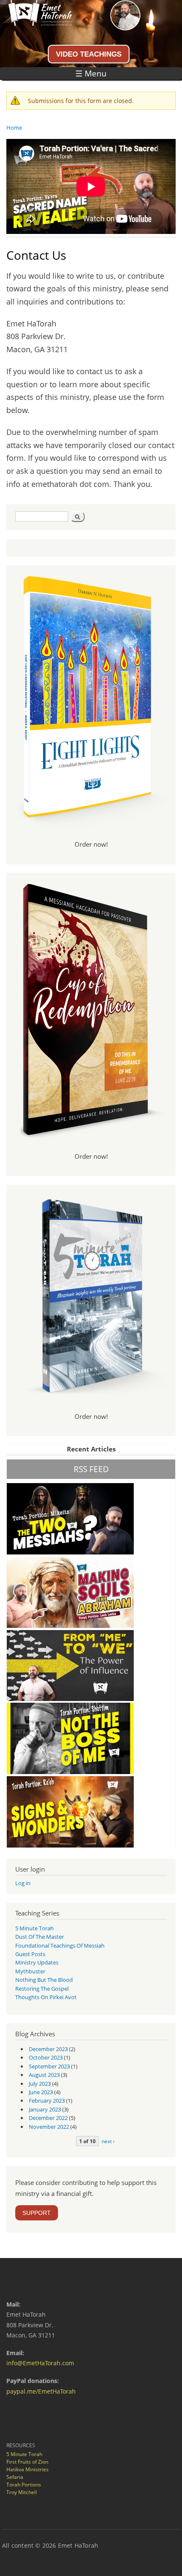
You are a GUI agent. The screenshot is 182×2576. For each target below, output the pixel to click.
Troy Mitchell (22, 2492)
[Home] (36, 23)
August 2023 (44, 2075)
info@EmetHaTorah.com (40, 2363)
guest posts (30, 1954)
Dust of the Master (40, 1937)
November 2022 (49, 2127)
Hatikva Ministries (28, 2469)
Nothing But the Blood (44, 1980)
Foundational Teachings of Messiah (60, 1946)
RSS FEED (91, 1469)
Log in (23, 1883)
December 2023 (48, 2049)
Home (14, 128)
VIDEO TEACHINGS (89, 54)
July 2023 (40, 2084)
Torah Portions (24, 2485)
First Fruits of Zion (27, 2462)
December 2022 (48, 2118)
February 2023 (47, 2100)
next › (108, 2141)
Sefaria (15, 2477)
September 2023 (49, 2066)
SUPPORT (37, 2213)
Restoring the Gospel (42, 1989)
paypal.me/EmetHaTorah (41, 2391)
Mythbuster (30, 1971)
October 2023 (46, 2057)
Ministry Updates (37, 1962)
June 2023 (41, 2092)
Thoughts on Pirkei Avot (46, 1997)
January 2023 (45, 2109)
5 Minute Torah (34, 1928)
